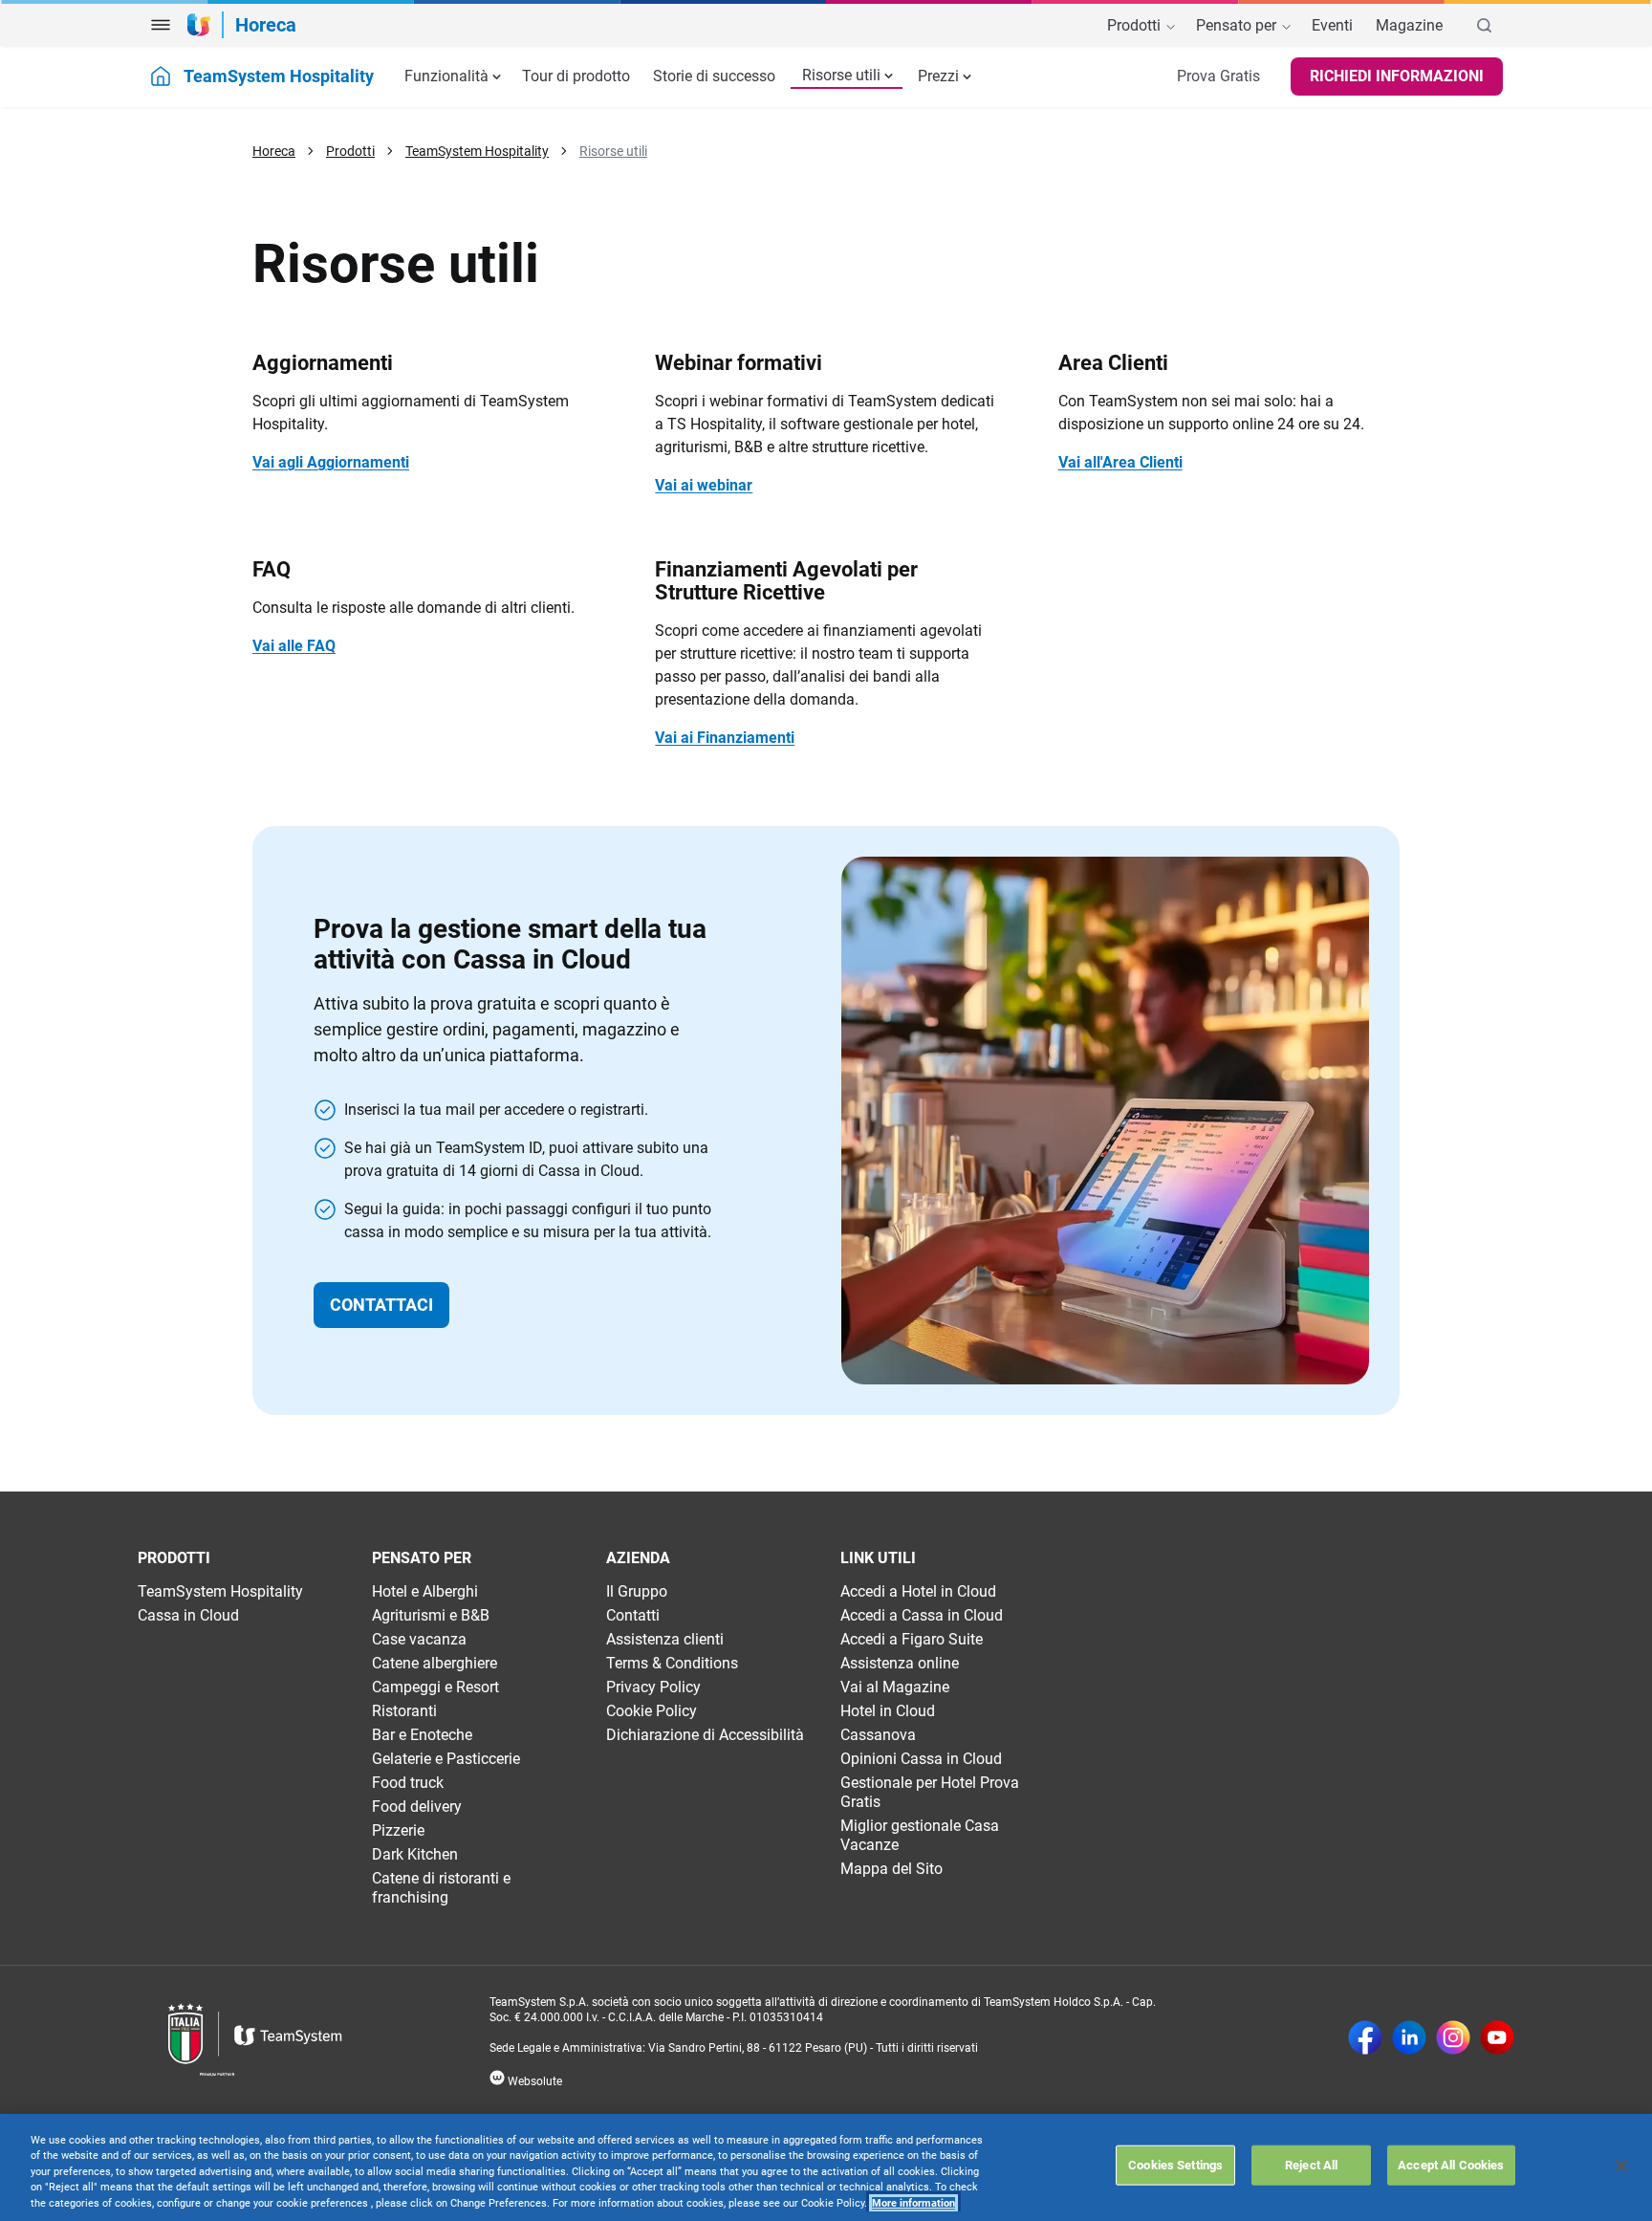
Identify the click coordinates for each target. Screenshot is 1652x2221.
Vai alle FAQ (294, 646)
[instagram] (1453, 2039)
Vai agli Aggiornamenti (331, 462)
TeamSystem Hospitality (477, 151)
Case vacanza (419, 1639)
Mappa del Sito (891, 1869)
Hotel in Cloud (888, 1711)
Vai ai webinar (704, 485)
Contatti (633, 1615)
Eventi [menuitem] (1332, 26)
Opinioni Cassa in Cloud (921, 1759)
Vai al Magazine (895, 1687)
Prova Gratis (1218, 76)
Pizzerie (398, 1830)
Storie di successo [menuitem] (714, 76)
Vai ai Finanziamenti (725, 738)
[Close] (1621, 2166)
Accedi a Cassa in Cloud (922, 1615)
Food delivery (417, 1807)
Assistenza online (900, 1663)
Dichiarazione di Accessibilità (705, 1735)
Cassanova (878, 1735)
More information (913, 2203)
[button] (161, 25)
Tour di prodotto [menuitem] (576, 76)
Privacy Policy (653, 1687)
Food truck (408, 1783)
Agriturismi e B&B (431, 1615)
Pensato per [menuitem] (1238, 26)
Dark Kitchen (415, 1854)
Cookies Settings (1175, 2164)
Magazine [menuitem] (1409, 26)
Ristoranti (404, 1711)
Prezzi (938, 76)
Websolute (533, 2081)
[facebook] (1365, 2039)
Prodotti (350, 151)
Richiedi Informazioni (1397, 76)
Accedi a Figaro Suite (912, 1639)
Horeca (274, 151)
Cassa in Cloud (188, 1615)
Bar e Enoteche (422, 1735)
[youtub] (1497, 2039)
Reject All (1311, 2164)
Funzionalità (446, 76)
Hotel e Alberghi (425, 1591)
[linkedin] (1409, 2039)
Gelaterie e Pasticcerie (446, 1759)
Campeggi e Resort (435, 1687)
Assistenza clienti (665, 1639)
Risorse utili (841, 75)
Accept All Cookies (1451, 2164)
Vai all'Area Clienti (1120, 462)
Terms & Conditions (672, 1663)
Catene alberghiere (435, 1663)
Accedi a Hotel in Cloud (918, 1591)
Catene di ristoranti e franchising (441, 1888)
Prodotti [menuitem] (1136, 26)
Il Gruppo (637, 1591)
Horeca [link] (266, 25)
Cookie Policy (652, 1711)
